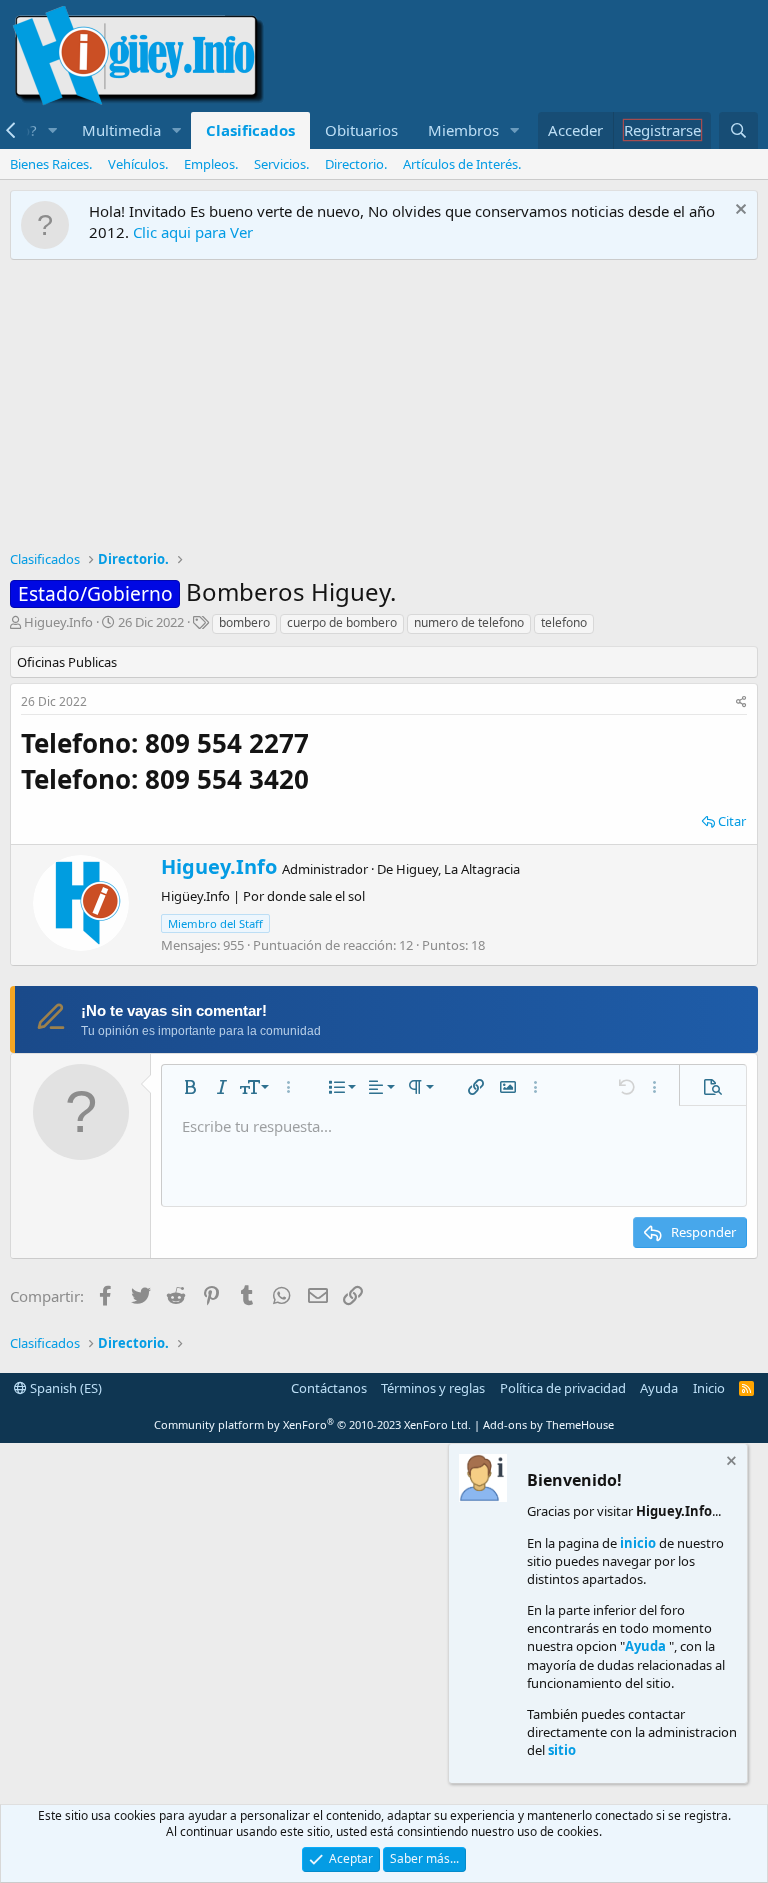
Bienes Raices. (51, 164)
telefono (564, 622)
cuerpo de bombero (342, 622)
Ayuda (659, 1388)
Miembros (463, 130)
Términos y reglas (433, 1388)
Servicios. (281, 164)
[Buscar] (738, 130)
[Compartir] (741, 702)
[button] (53, 130)
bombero (244, 622)
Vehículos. (138, 164)
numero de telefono (469, 622)
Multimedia (121, 130)
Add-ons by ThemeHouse (548, 1424)
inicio (638, 1543)
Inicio (709, 1388)
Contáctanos (329, 1388)
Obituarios (361, 130)
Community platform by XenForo (312, 1424)
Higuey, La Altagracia (458, 869)
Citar (732, 821)
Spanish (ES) (64, 1388)
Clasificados (250, 130)
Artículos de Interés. (462, 164)
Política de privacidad (563, 1388)
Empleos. (211, 164)
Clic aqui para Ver (193, 232)
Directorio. (356, 164)
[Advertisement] (384, 410)
